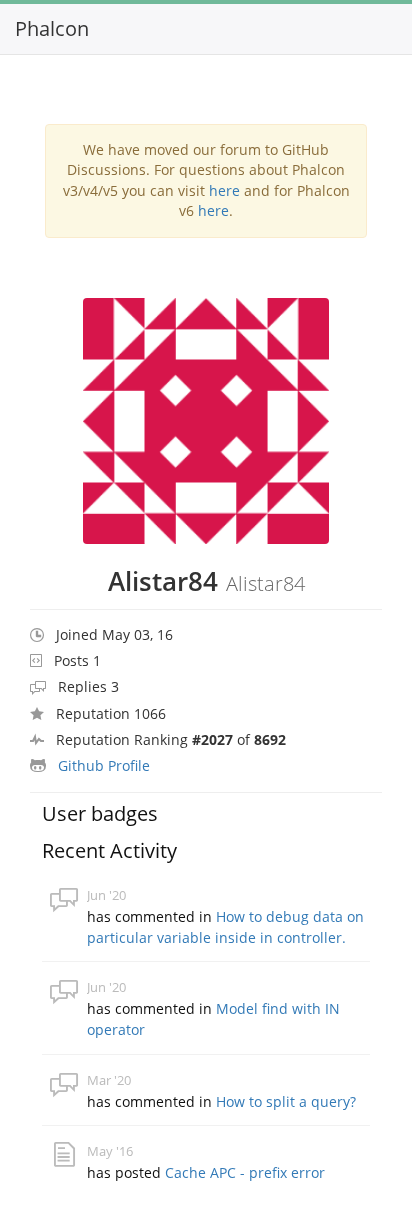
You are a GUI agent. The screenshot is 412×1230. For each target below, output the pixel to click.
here (224, 190)
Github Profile (104, 765)
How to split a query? (286, 1101)
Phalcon (52, 28)
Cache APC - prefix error (245, 1172)
